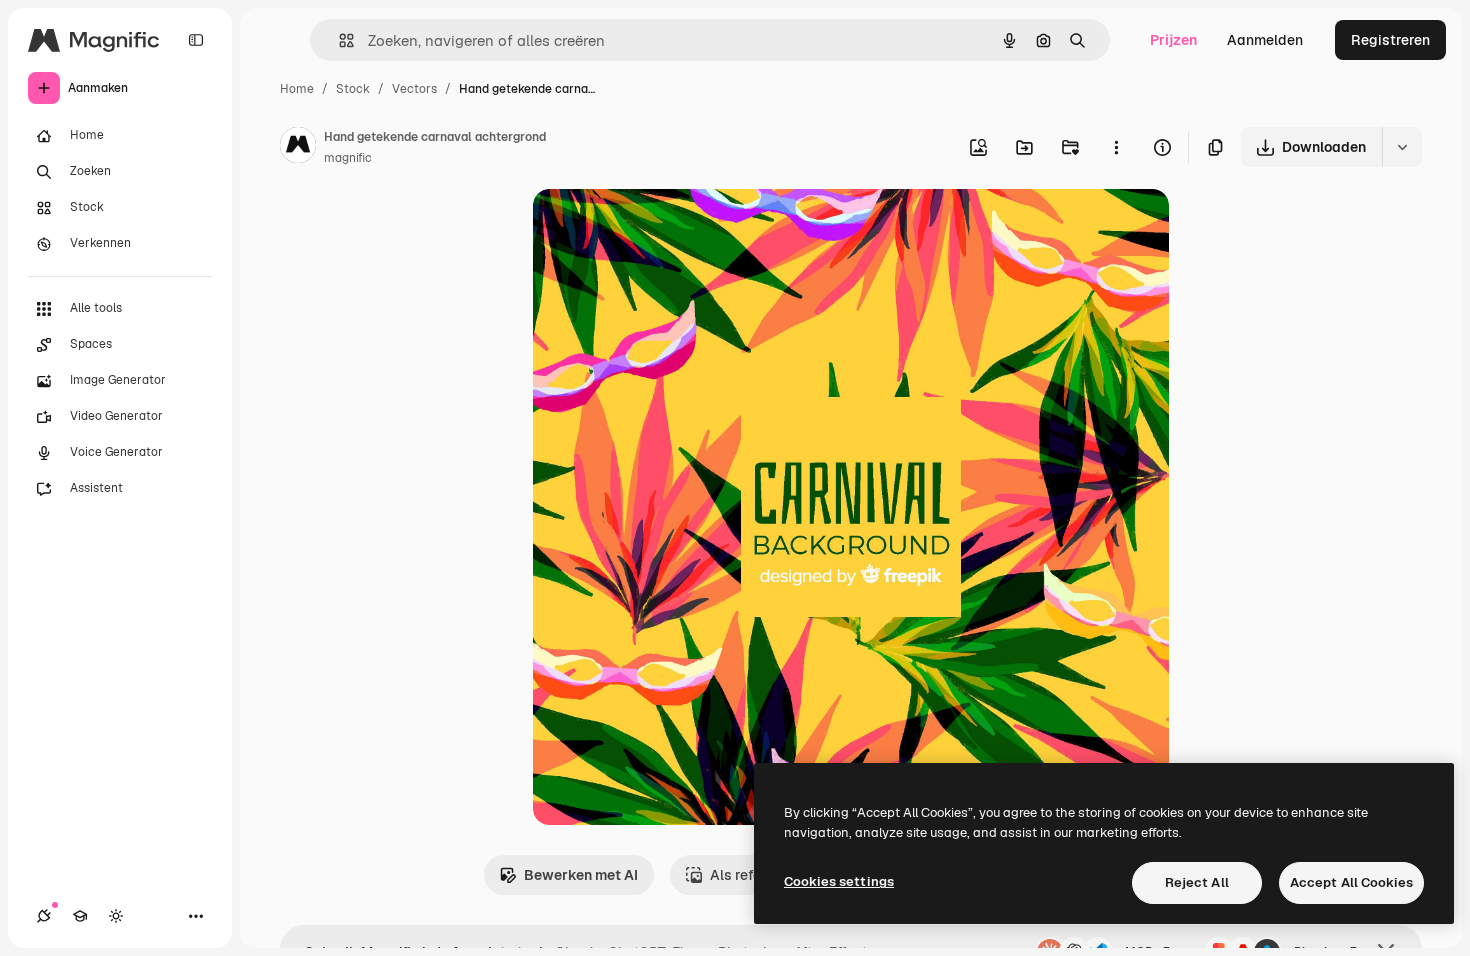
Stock (353, 89)
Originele (664, 227)
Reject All (1197, 882)
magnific (348, 158)
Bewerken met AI (581, 875)
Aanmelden (1265, 40)
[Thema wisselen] (116, 916)
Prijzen (1173, 40)
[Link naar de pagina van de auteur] (298, 148)
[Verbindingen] (44, 916)
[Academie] (80, 916)
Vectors (414, 89)
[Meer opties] (1116, 147)
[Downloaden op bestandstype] (1402, 147)
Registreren (1390, 40)
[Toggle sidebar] (196, 40)
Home (297, 89)
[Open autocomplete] (338, 40)
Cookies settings (839, 881)
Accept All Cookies (1351, 882)
